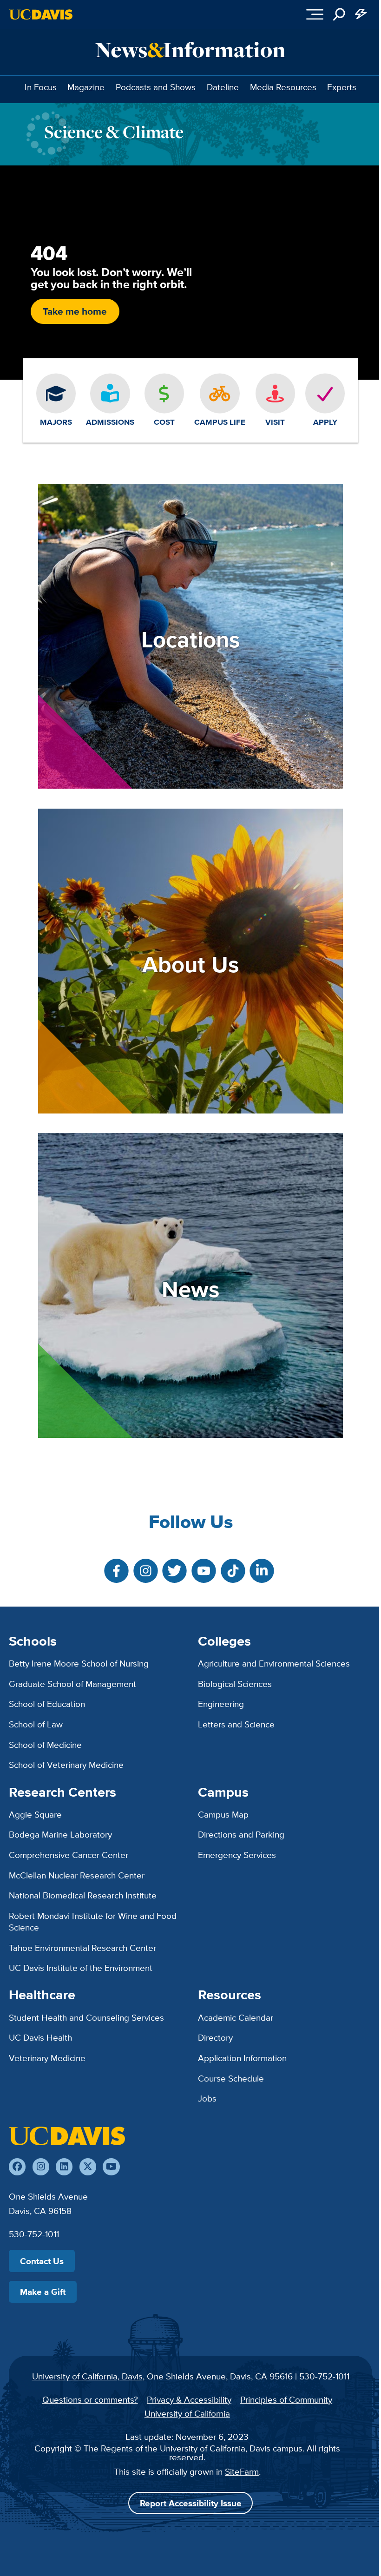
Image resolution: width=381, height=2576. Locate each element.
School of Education (47, 1704)
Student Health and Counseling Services (86, 2017)
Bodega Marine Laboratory (60, 1834)
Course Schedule (231, 2078)
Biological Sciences (235, 1684)
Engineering (221, 1704)
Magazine (86, 87)
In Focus (41, 87)
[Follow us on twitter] (88, 2167)
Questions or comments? (90, 2399)
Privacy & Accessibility (189, 2399)
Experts (342, 87)
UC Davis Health (40, 2037)
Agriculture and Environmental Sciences (274, 1663)
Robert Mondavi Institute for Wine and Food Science (93, 1921)
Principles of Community (286, 2399)
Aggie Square (35, 1814)
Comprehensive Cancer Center (69, 1855)
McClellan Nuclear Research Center (77, 1875)
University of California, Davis (87, 2376)
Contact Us (42, 2261)
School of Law (36, 1724)
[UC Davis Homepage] (41, 14)
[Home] (67, 2136)
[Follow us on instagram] (41, 2167)
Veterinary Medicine (47, 2058)
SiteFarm (242, 2471)
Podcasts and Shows (156, 87)
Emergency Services (237, 1855)
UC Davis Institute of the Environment (81, 1968)
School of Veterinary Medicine (66, 1765)
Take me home (75, 311)
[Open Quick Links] (361, 14)
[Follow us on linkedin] (64, 2167)
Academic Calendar (236, 2017)
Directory (215, 2037)
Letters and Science (236, 1724)
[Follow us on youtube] (111, 2167)
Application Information (242, 2058)
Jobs (207, 2098)
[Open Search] (339, 14)
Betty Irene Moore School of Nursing (79, 1663)
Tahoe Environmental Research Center (82, 1948)
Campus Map (223, 1814)
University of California (187, 2413)
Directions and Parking (241, 1834)
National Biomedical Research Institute (83, 1895)
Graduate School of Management (72, 1684)
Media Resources (283, 87)
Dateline (223, 87)
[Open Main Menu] (315, 14)
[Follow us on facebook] (17, 2167)
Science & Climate (114, 132)
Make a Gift (43, 2292)
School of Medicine (45, 1745)
